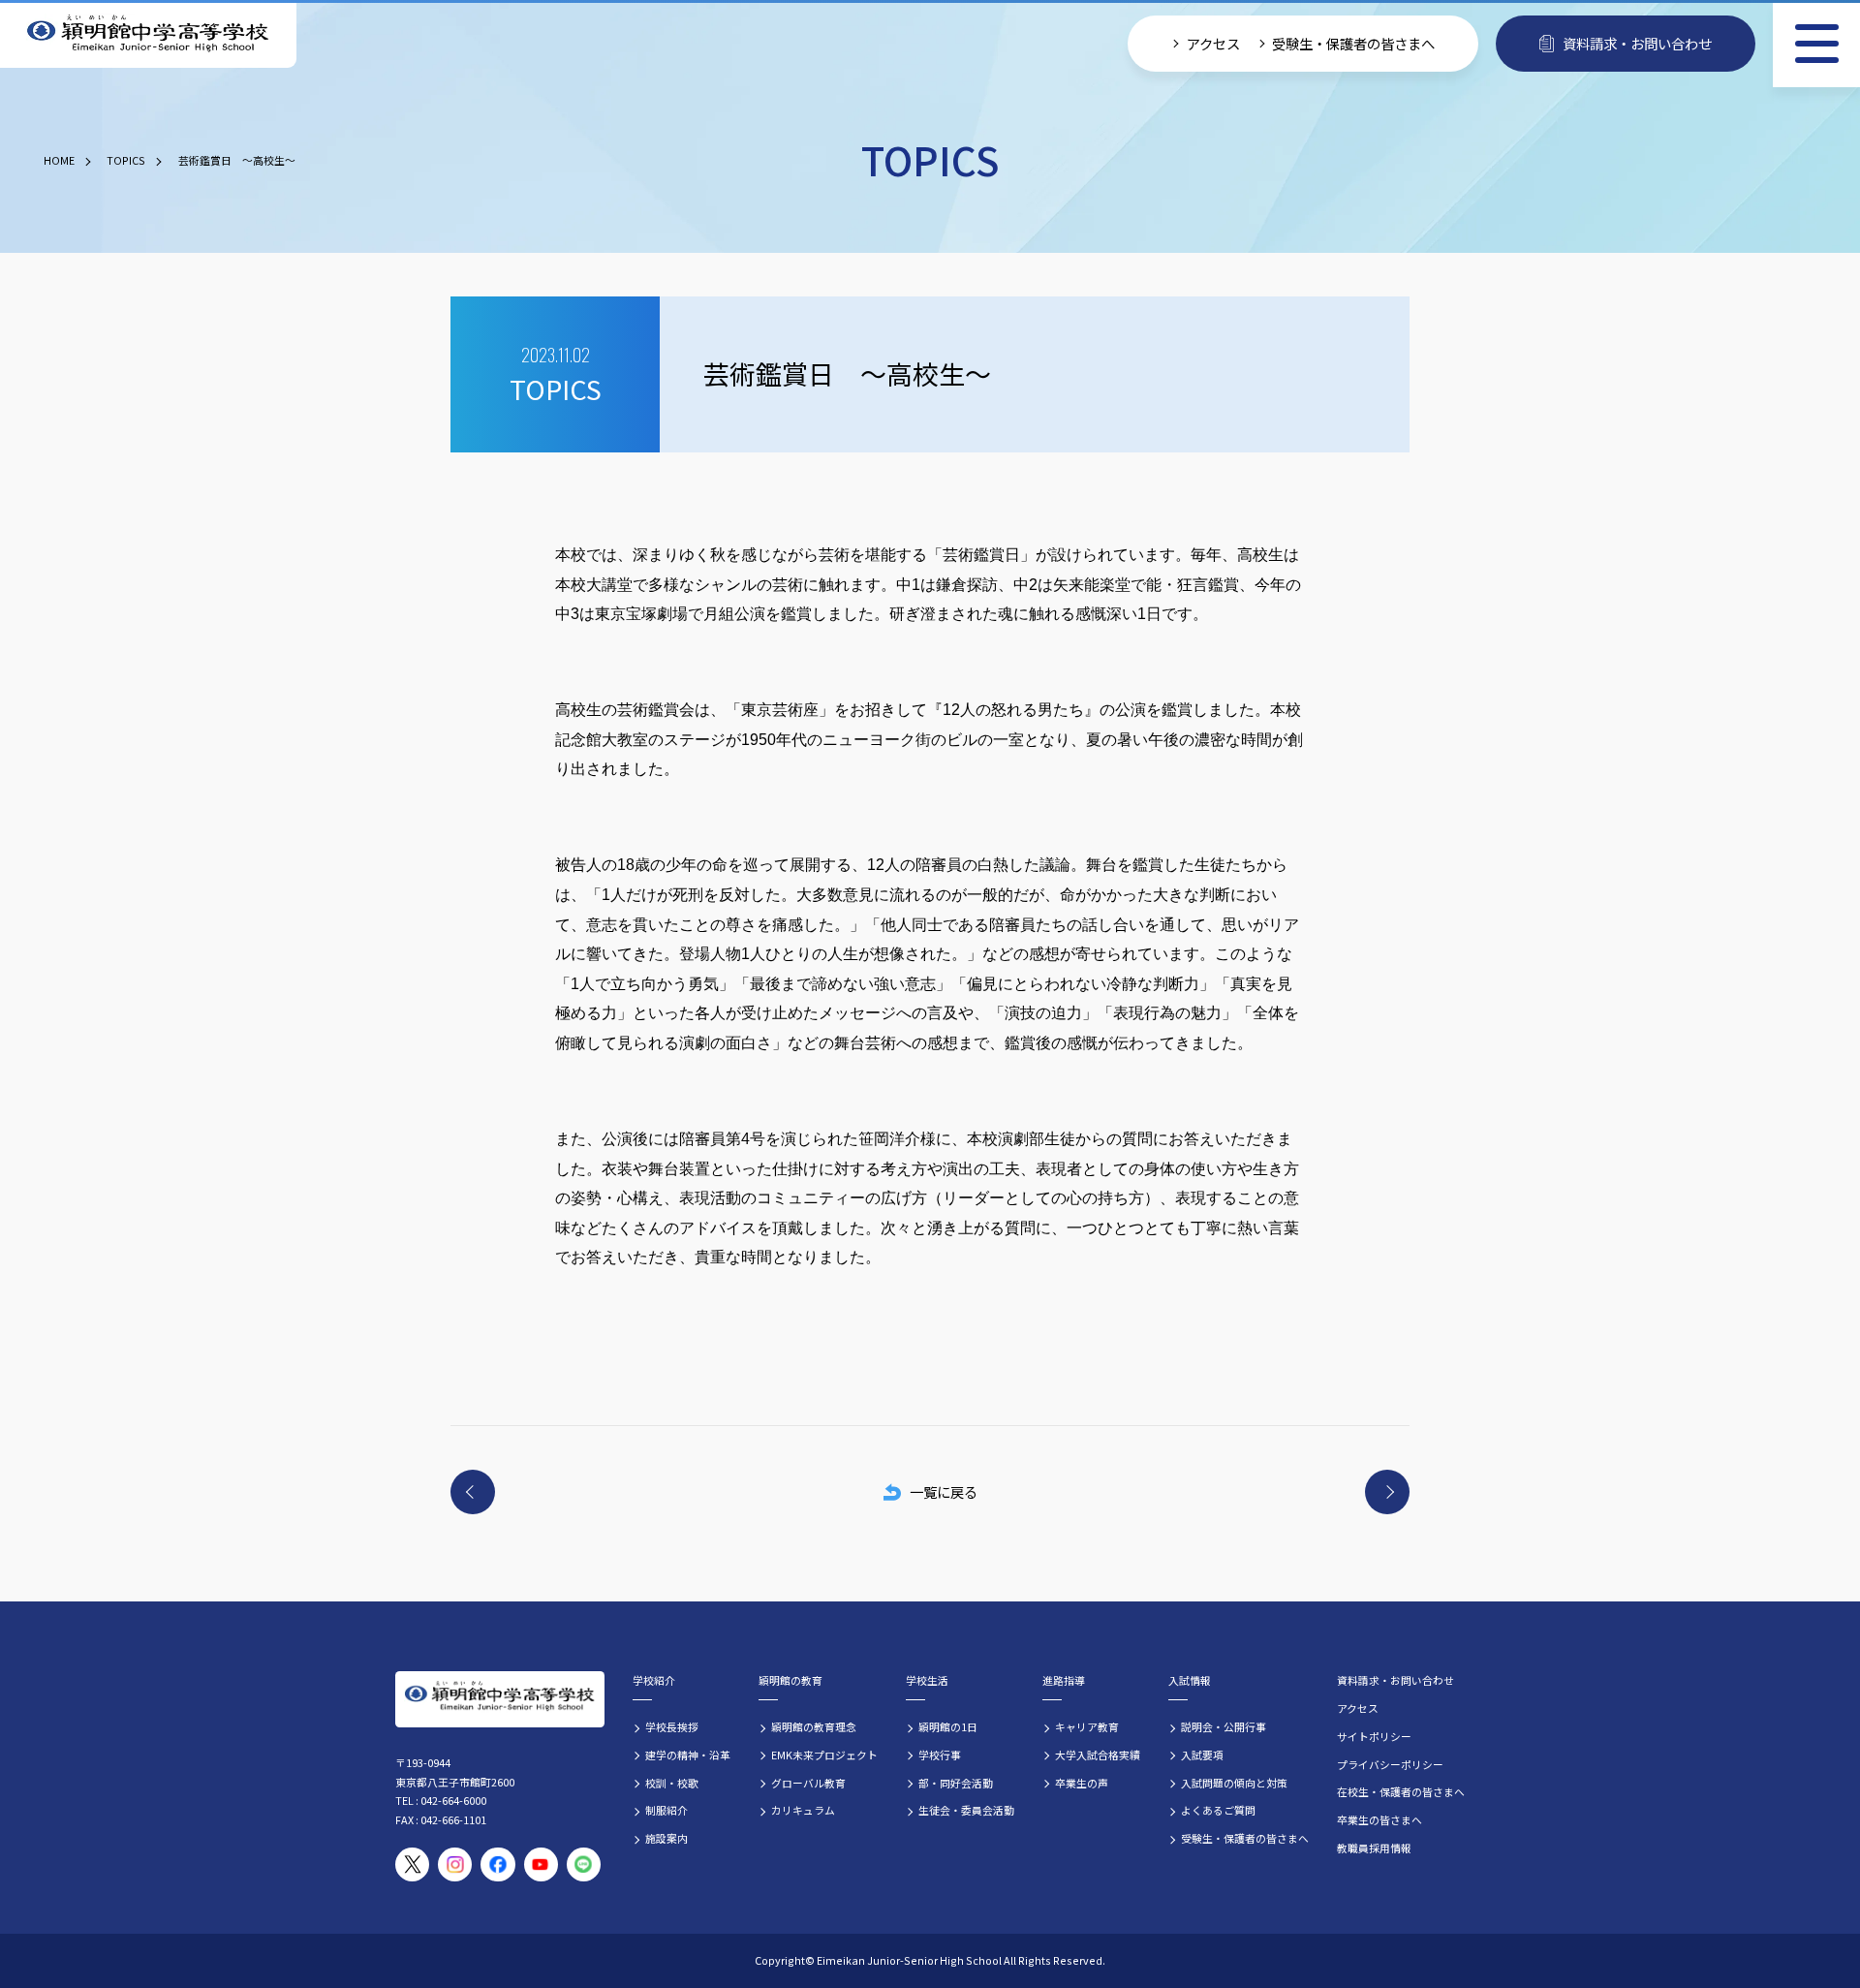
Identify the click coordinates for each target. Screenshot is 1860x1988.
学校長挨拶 (672, 1726)
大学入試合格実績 (1098, 1755)
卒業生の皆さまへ (1379, 1819)
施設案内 (666, 1838)
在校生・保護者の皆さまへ (1401, 1791)
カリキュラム (803, 1810)
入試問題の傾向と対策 (1234, 1783)
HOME (59, 160)
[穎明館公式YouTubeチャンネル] (541, 1864)
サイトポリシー (1374, 1736)
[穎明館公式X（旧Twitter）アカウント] (412, 1864)
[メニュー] (1816, 44)
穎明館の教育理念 (814, 1726)
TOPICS (126, 160)
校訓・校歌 (672, 1783)
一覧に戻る (944, 1491)
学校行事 (940, 1755)
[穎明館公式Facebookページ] (497, 1864)
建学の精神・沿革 (688, 1755)
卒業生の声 (1082, 1783)
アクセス (1213, 43)
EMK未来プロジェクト (824, 1755)
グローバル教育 (808, 1783)
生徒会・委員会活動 (966, 1810)
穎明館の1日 (948, 1726)
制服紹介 (666, 1810)
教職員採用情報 (1374, 1848)
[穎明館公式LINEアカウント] (584, 1864)
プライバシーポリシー (1390, 1764)
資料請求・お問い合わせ (1637, 43)
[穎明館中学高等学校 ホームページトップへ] (148, 34)
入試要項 (1202, 1755)
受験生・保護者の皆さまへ (1353, 43)
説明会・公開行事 (1224, 1726)
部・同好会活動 (956, 1783)
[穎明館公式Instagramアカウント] (455, 1864)
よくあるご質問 (1218, 1810)
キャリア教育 (1087, 1726)
